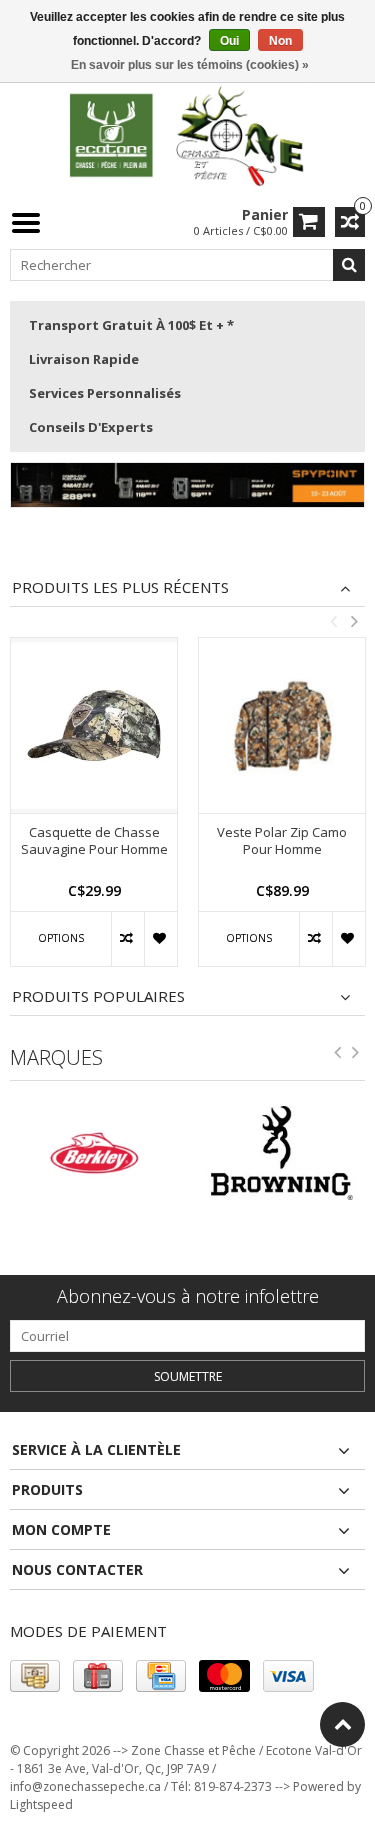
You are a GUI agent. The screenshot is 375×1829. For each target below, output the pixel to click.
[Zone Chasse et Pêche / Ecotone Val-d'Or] (188, 134)
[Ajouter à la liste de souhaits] (160, 939)
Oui (229, 41)
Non (280, 41)
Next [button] (354, 621)
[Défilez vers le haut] (342, 1724)
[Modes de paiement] (35, 1676)
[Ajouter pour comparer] (127, 939)
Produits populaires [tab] (98, 996)
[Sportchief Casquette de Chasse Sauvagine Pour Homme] (94, 725)
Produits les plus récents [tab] (120, 587)
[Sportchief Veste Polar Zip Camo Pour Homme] (282, 725)
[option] (94, 812)
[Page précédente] (338, 1056)
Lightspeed (41, 1804)
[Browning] (172, 1153)
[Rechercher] (349, 265)
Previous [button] (333, 621)
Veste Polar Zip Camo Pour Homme (282, 841)
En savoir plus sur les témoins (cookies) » (190, 65)
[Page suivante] (356, 1056)
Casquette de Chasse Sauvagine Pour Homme (94, 841)
